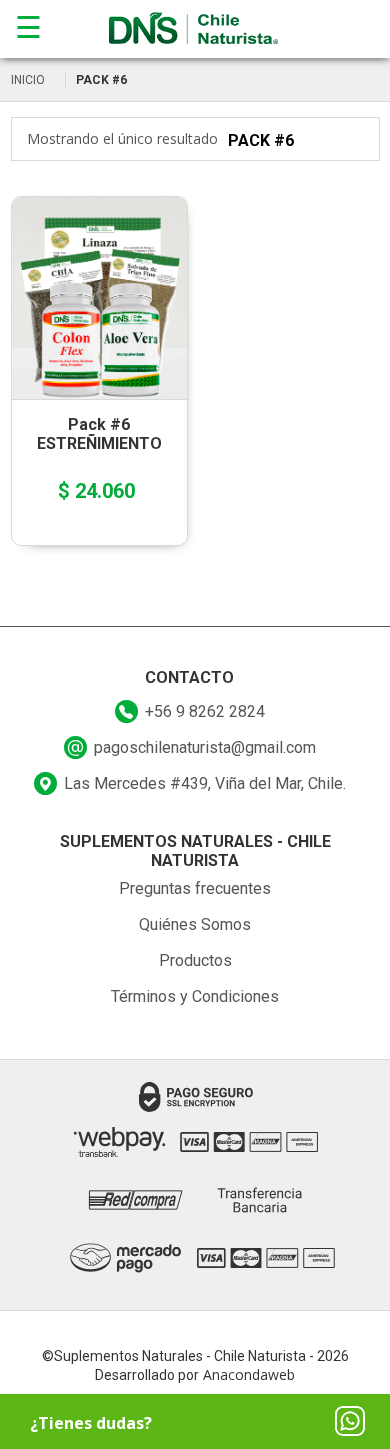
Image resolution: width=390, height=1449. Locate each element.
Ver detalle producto (99, 334)
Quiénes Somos (195, 924)
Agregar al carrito (92, 264)
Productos (195, 960)
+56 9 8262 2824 (205, 711)
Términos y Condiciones (195, 996)
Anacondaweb (249, 1374)
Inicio (28, 80)
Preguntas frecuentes (195, 888)
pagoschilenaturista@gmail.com (205, 747)
